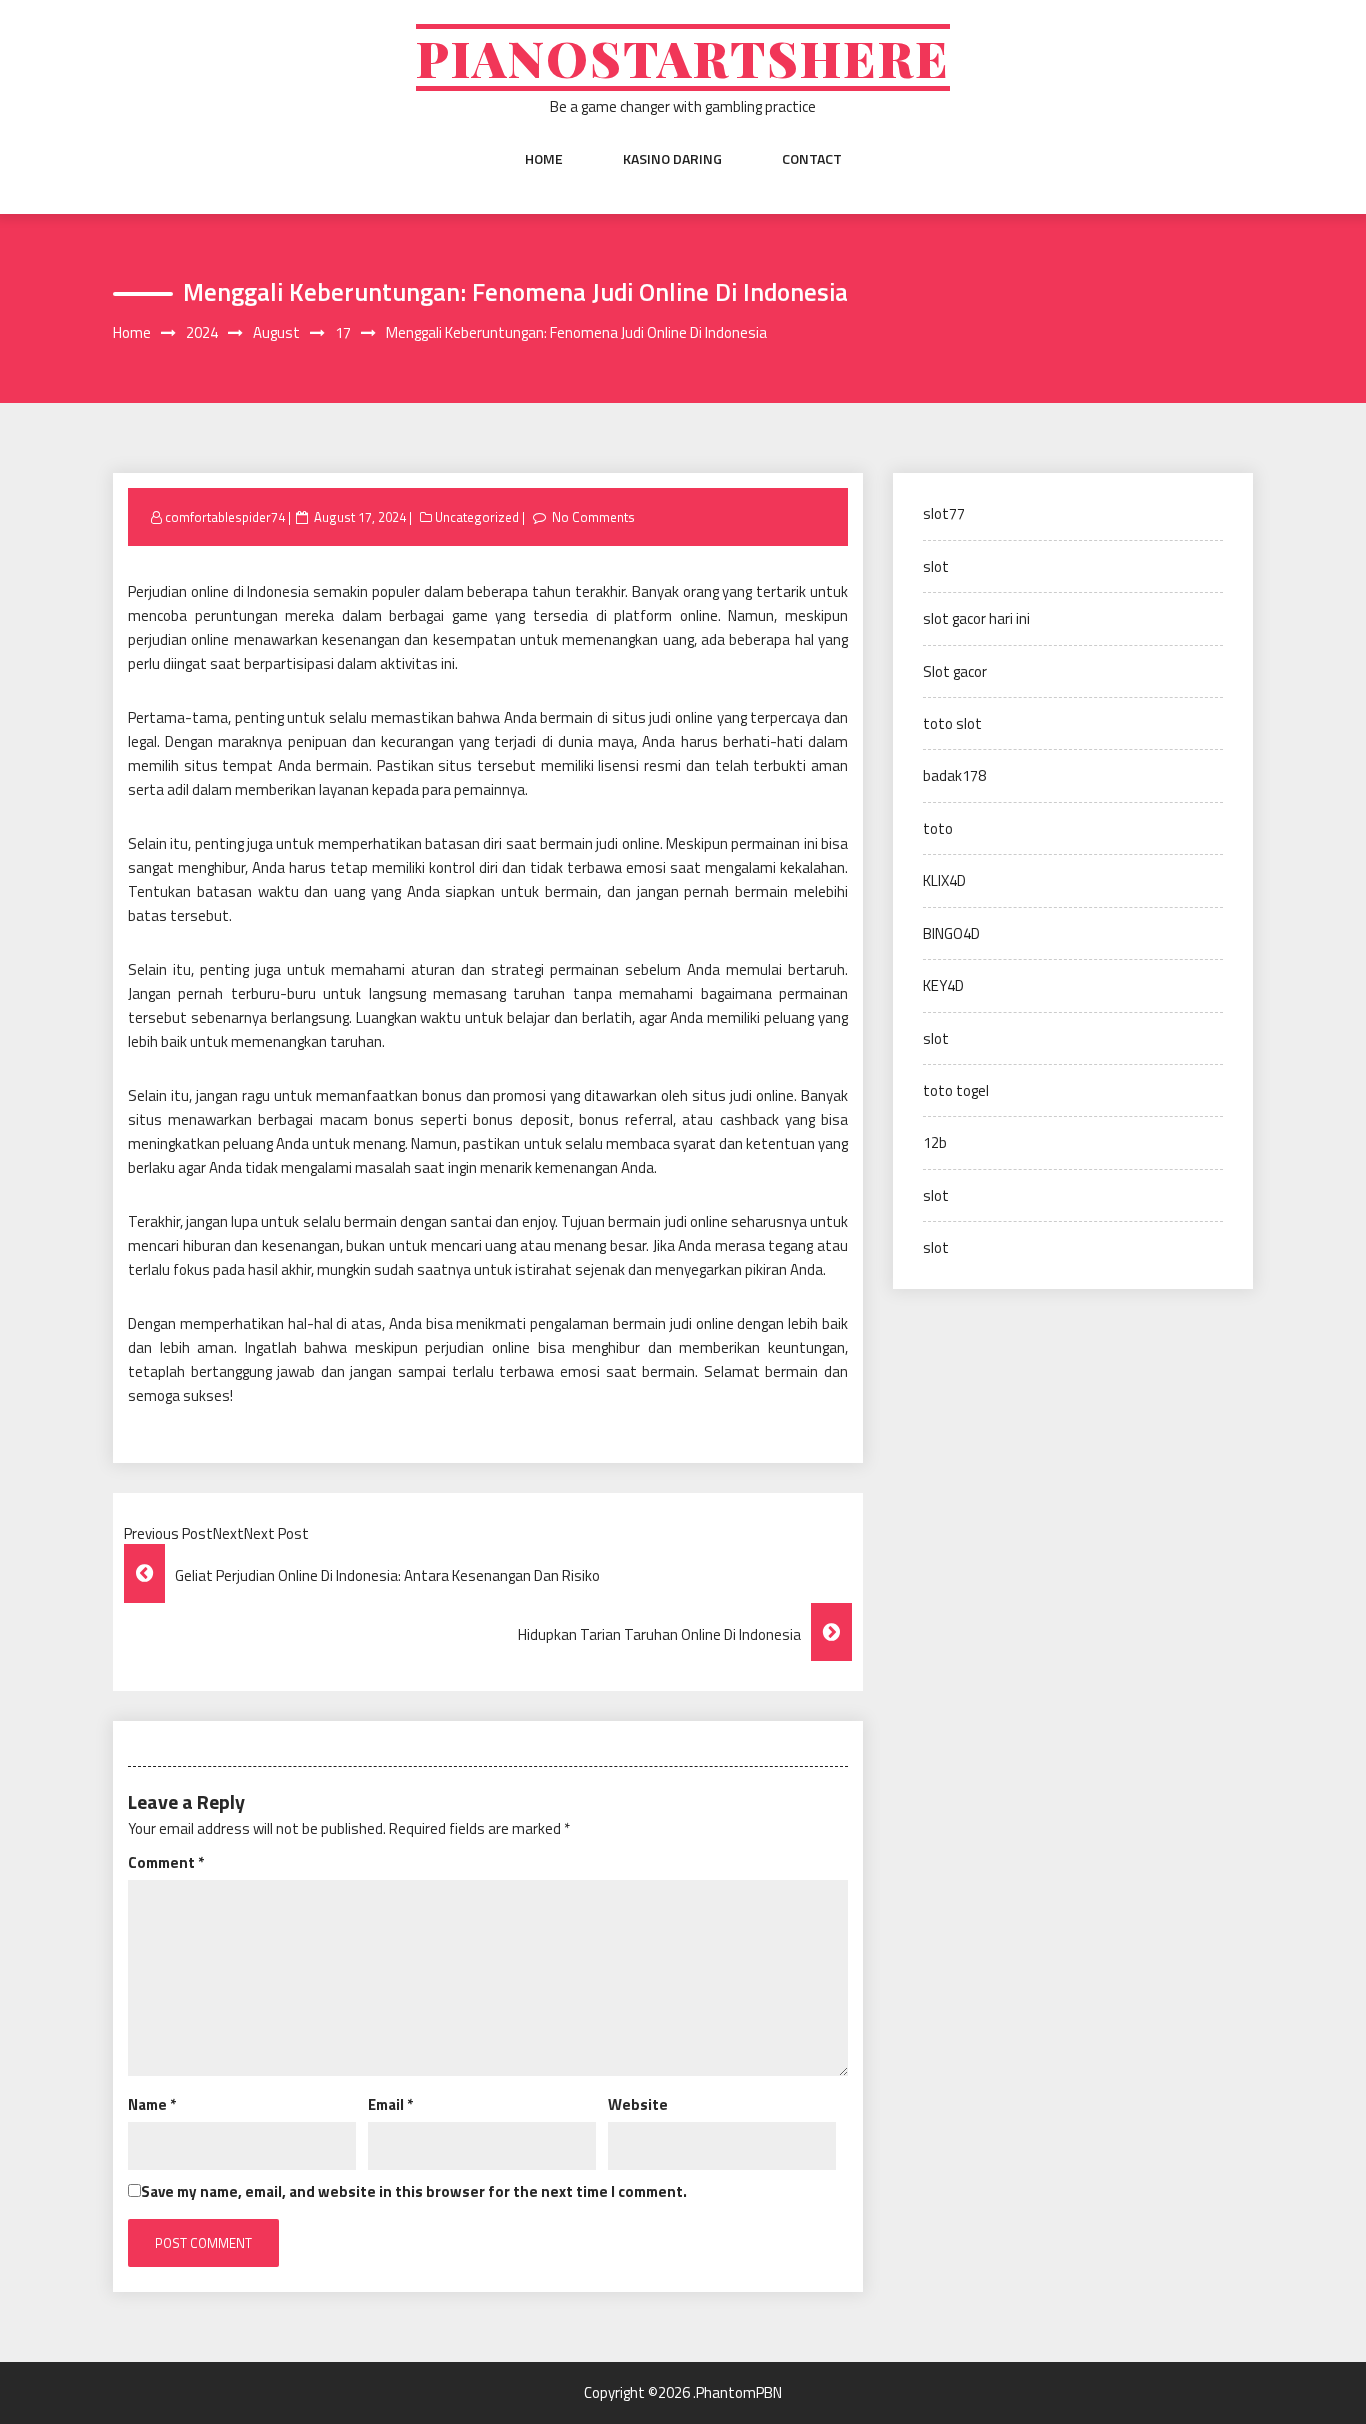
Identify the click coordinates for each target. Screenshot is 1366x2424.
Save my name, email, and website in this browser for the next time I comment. (414, 2191)
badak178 (954, 775)
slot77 (944, 513)
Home (544, 159)
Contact (812, 159)
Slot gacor (955, 671)
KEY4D (943, 985)
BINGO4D (951, 933)
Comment (166, 1862)
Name (152, 2104)
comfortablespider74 (225, 517)
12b (935, 1142)
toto (938, 828)
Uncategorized (477, 517)
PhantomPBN (739, 2392)
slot (936, 566)
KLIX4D (944, 880)
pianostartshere (683, 57)
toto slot (952, 723)
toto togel (956, 1090)
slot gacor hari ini (976, 618)
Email (390, 2104)
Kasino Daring (672, 159)
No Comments (593, 517)
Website (638, 2104)
